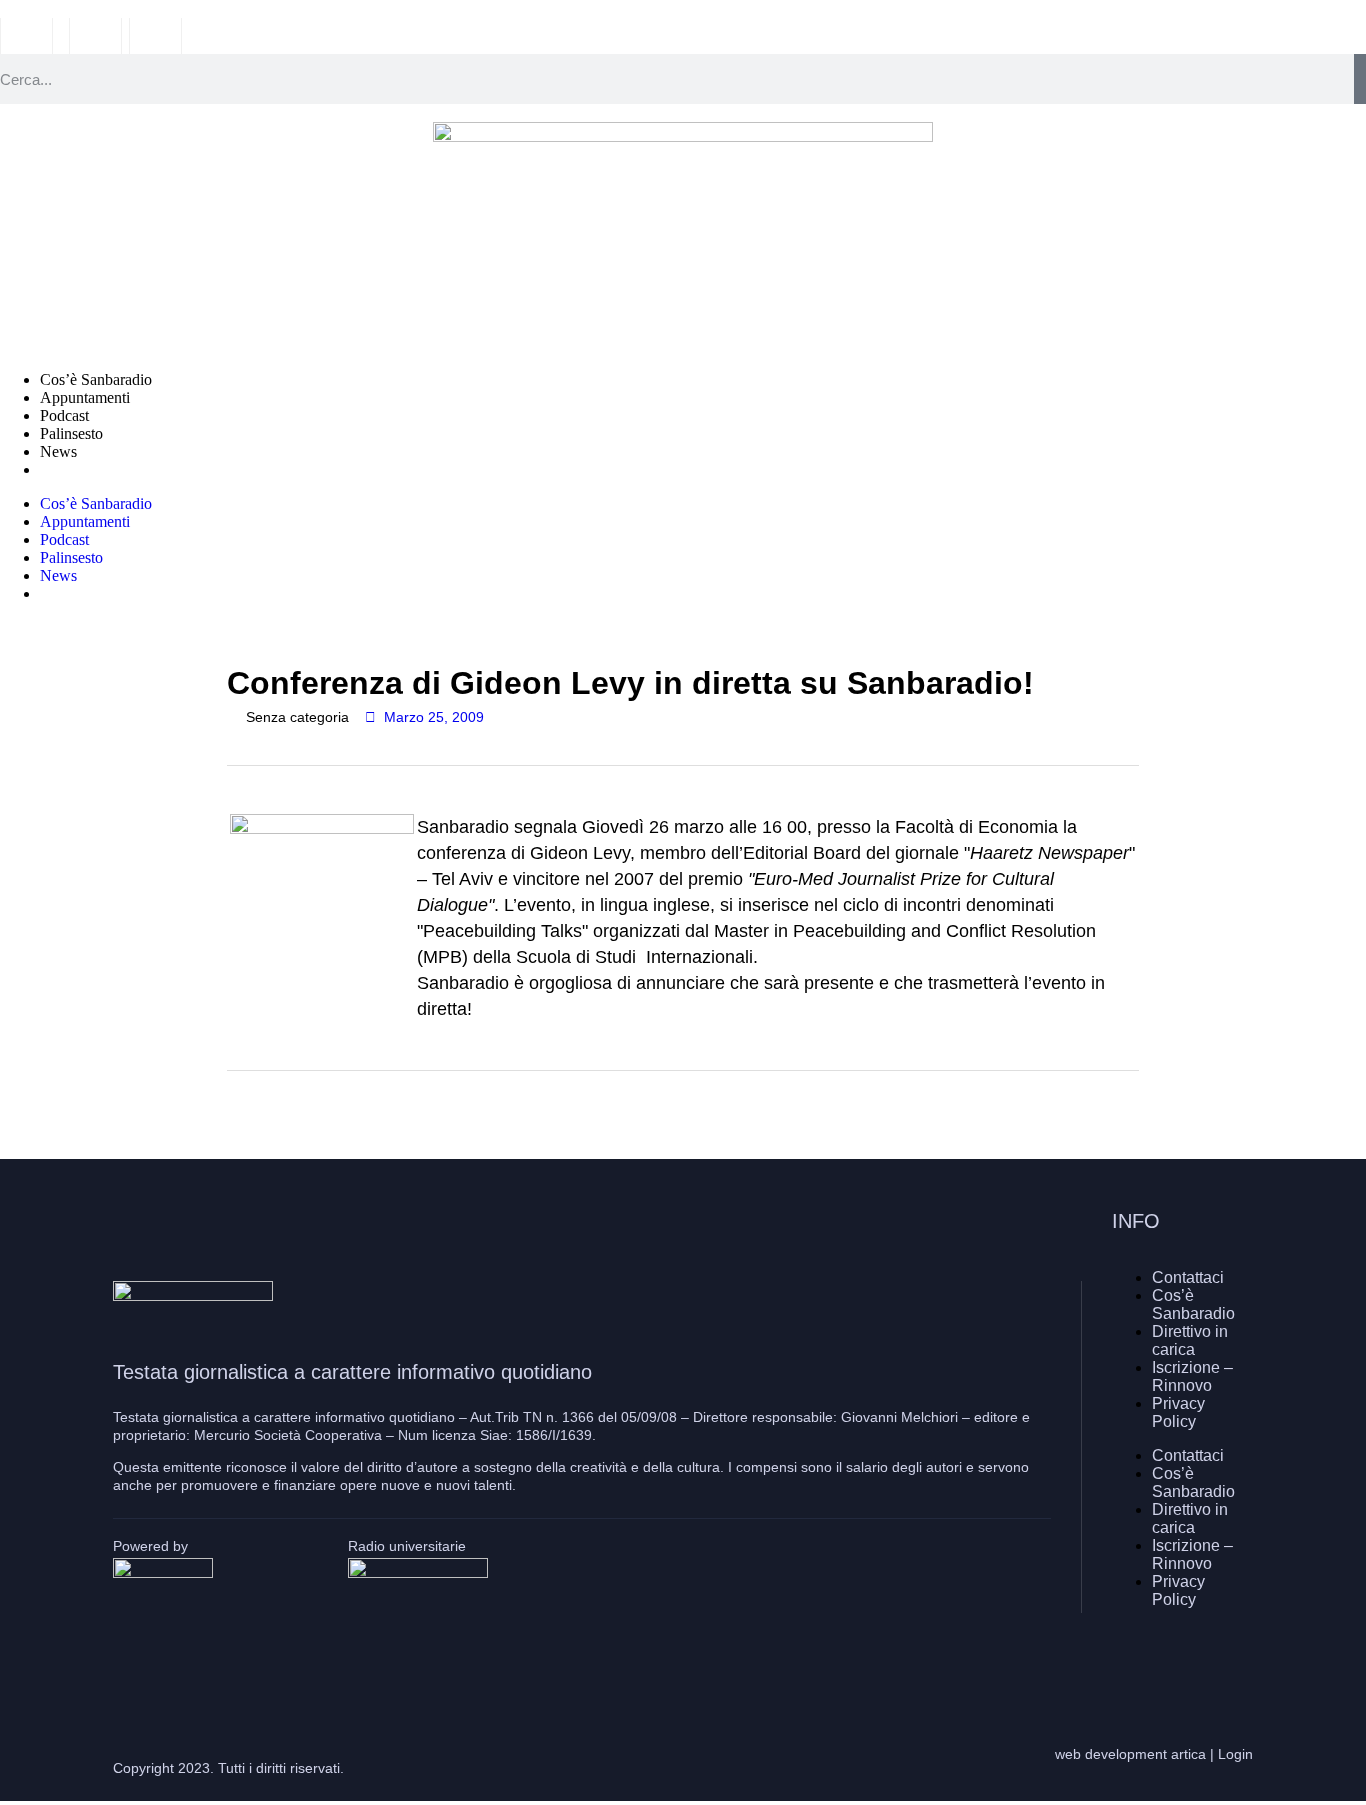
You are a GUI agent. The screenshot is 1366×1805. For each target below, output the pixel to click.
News (58, 451)
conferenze (273, 1121)
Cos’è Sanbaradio (96, 379)
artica (1188, 1754)
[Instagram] (1178, 1665)
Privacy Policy (1178, 1412)
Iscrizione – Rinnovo (1192, 1376)
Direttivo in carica (1190, 1340)
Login (1235, 1754)
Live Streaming (88, 469)
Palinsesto (71, 433)
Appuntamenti (85, 397)
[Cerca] (1360, 79)
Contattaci (1188, 1277)
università (458, 1121)
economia (367, 1121)
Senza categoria (297, 717)
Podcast (64, 415)
